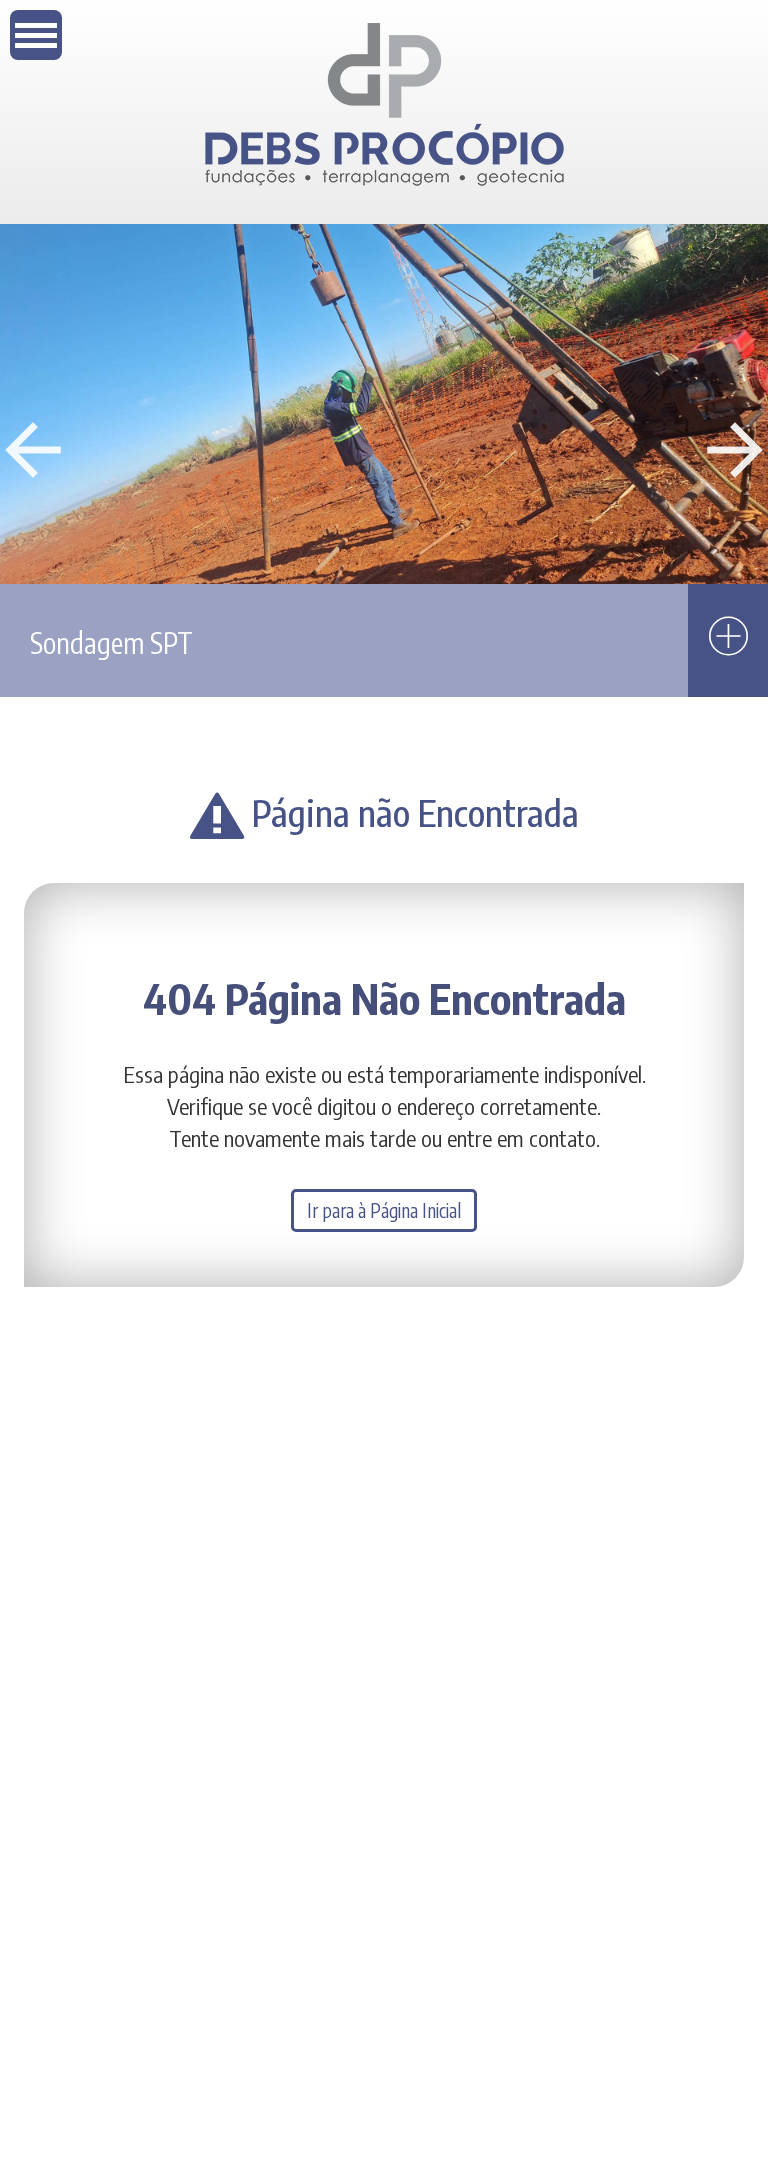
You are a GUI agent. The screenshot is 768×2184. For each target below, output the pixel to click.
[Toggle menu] (36, 35)
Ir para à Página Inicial (384, 1210)
